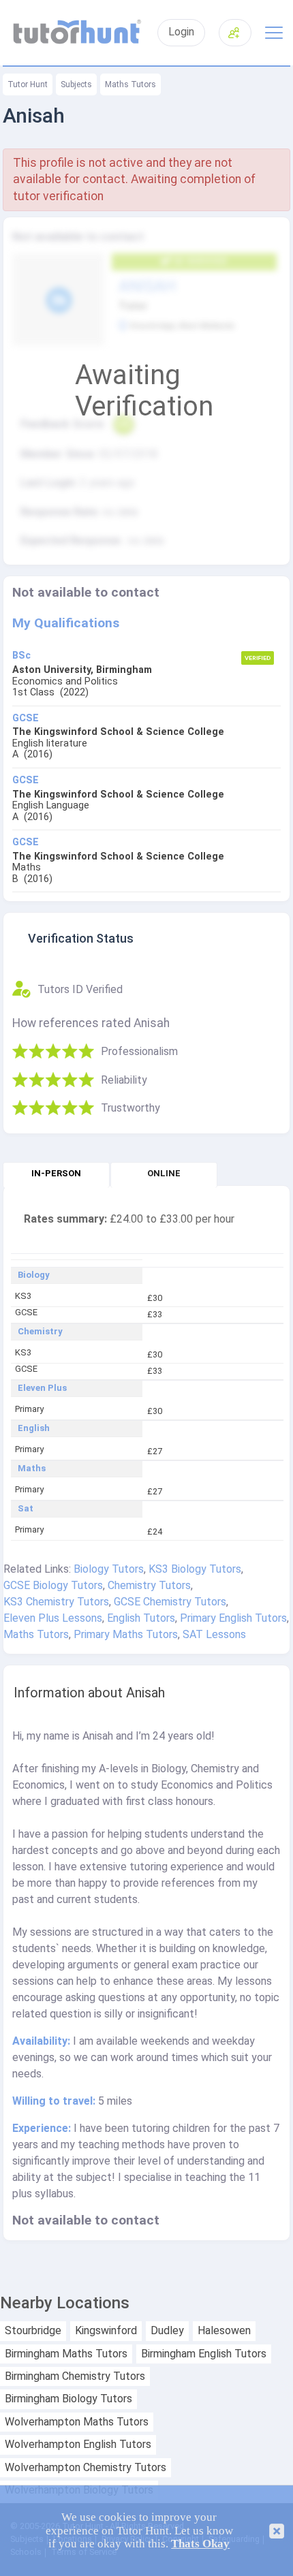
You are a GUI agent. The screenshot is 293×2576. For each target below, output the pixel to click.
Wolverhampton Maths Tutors (77, 2422)
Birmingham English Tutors (204, 2354)
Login (181, 32)
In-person (56, 1173)
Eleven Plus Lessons (53, 1618)
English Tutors (141, 1618)
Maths (32, 1468)
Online (164, 1173)
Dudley (167, 2331)
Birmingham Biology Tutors (68, 2399)
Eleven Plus (42, 1388)
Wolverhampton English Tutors (78, 2445)
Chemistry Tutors (149, 1585)
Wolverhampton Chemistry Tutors (86, 2468)
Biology (34, 1275)
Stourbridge (33, 2331)
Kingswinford (106, 2331)
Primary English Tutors (233, 1618)
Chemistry (40, 1332)
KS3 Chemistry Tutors (56, 1602)
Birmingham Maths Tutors (66, 2354)
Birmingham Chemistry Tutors (75, 2376)
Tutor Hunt (28, 84)
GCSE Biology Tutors (53, 1585)
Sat (26, 1509)
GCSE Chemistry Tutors (170, 1602)
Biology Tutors (109, 1569)
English (34, 1428)
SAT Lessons (214, 1634)
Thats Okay (200, 2544)
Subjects (76, 84)
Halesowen (224, 2331)
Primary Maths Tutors (126, 1634)
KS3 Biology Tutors (195, 1569)
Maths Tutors (130, 84)
